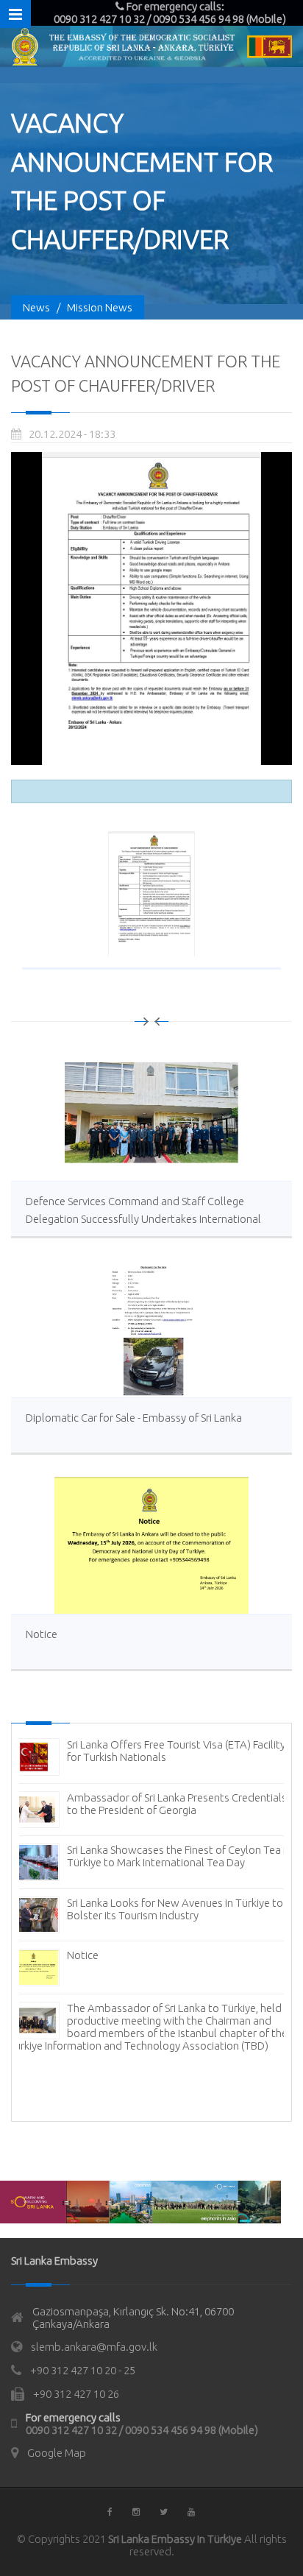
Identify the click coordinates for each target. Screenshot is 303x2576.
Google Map (57, 2453)
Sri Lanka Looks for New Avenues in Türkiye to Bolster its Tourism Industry (175, 1909)
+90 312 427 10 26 (76, 2394)
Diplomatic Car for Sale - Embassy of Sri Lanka (134, 1418)
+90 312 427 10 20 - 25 (83, 2370)
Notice (42, 1634)
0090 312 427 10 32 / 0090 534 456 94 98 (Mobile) (142, 2430)
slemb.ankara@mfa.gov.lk (94, 2347)
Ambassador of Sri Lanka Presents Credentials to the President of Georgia (177, 1804)
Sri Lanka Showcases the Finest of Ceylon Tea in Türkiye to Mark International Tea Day (179, 1856)
